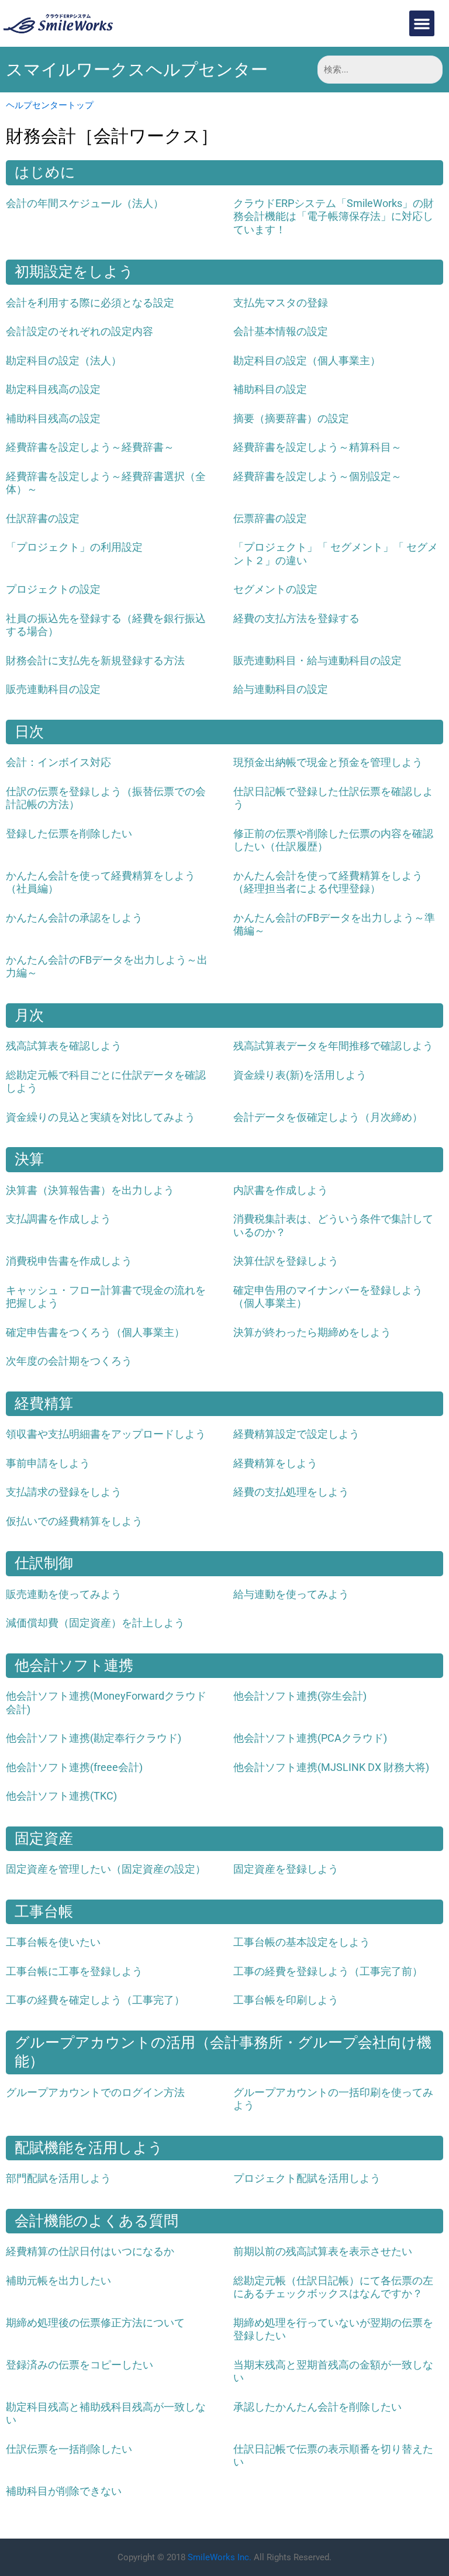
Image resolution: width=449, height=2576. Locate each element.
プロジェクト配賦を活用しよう (307, 2178)
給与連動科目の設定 (281, 689)
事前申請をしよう (48, 1463)
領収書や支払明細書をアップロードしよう (106, 1434)
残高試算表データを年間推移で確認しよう (333, 1046)
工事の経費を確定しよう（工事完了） (95, 2000)
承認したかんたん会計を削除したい (317, 2407)
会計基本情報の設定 (281, 331)
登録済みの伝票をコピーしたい (80, 2365)
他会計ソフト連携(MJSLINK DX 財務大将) (331, 1767)
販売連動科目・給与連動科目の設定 (317, 660)
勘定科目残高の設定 (53, 389)
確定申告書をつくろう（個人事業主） (95, 1332)
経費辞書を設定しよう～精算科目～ (317, 447)
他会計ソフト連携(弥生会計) (300, 1696)
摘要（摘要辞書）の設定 (291, 418)
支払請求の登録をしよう (64, 1492)
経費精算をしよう (275, 1463)
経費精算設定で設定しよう (296, 1434)
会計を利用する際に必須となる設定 (90, 303)
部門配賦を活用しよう (58, 2178)
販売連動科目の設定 (53, 689)
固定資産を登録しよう (286, 1869)
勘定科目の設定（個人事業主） (307, 360)
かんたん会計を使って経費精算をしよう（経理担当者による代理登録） (328, 882)
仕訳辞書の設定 (43, 518)
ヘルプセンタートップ (50, 105)
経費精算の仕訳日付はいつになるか (90, 2251)
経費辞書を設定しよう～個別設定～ (317, 476)
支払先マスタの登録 (281, 303)
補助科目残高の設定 (53, 418)
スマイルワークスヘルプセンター (137, 70)
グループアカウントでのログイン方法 (95, 2092)
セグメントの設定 (275, 589)
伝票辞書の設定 (270, 518)
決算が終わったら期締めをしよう (312, 1332)
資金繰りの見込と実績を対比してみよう (101, 1117)
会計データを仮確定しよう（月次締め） (328, 1117)
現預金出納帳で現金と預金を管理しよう (328, 762)
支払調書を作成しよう (58, 1219)
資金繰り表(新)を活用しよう (300, 1075)
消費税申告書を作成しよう (69, 1261)
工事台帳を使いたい (53, 1942)
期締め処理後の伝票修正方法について (95, 2323)
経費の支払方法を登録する (296, 618)
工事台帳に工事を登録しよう (74, 1971)
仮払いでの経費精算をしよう (74, 1521)
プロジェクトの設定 (53, 589)
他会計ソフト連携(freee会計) (74, 1767)
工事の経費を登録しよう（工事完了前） (328, 1971)
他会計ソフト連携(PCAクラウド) (310, 1738)
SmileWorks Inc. (220, 2557)
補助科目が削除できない (64, 2491)
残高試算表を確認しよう (64, 1046)
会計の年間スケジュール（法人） (85, 203)
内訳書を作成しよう (281, 1190)
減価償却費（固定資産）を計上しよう (95, 1623)
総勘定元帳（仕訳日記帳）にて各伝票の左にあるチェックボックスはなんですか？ (333, 2287)
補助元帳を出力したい (58, 2280)
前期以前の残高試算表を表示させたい (323, 2251)
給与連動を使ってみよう (291, 1594)
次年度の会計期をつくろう (69, 1361)
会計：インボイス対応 (58, 762)
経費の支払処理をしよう (291, 1492)
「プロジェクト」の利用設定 (74, 547)
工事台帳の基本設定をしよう (302, 1942)
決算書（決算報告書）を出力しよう (90, 1190)
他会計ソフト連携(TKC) (61, 1796)
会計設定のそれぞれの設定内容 (80, 331)
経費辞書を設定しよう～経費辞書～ (90, 447)
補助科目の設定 (270, 389)
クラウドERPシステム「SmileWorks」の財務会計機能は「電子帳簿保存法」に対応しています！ (334, 216)
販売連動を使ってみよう (64, 1594)
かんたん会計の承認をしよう (74, 918)
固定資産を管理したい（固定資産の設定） (106, 1869)
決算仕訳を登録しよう (286, 1261)
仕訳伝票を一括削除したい (69, 2449)
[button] (422, 23)
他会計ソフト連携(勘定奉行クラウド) (94, 1738)
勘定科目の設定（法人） (64, 360)
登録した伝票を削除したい (69, 833)
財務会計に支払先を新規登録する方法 (95, 660)
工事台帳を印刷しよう (286, 2000)
